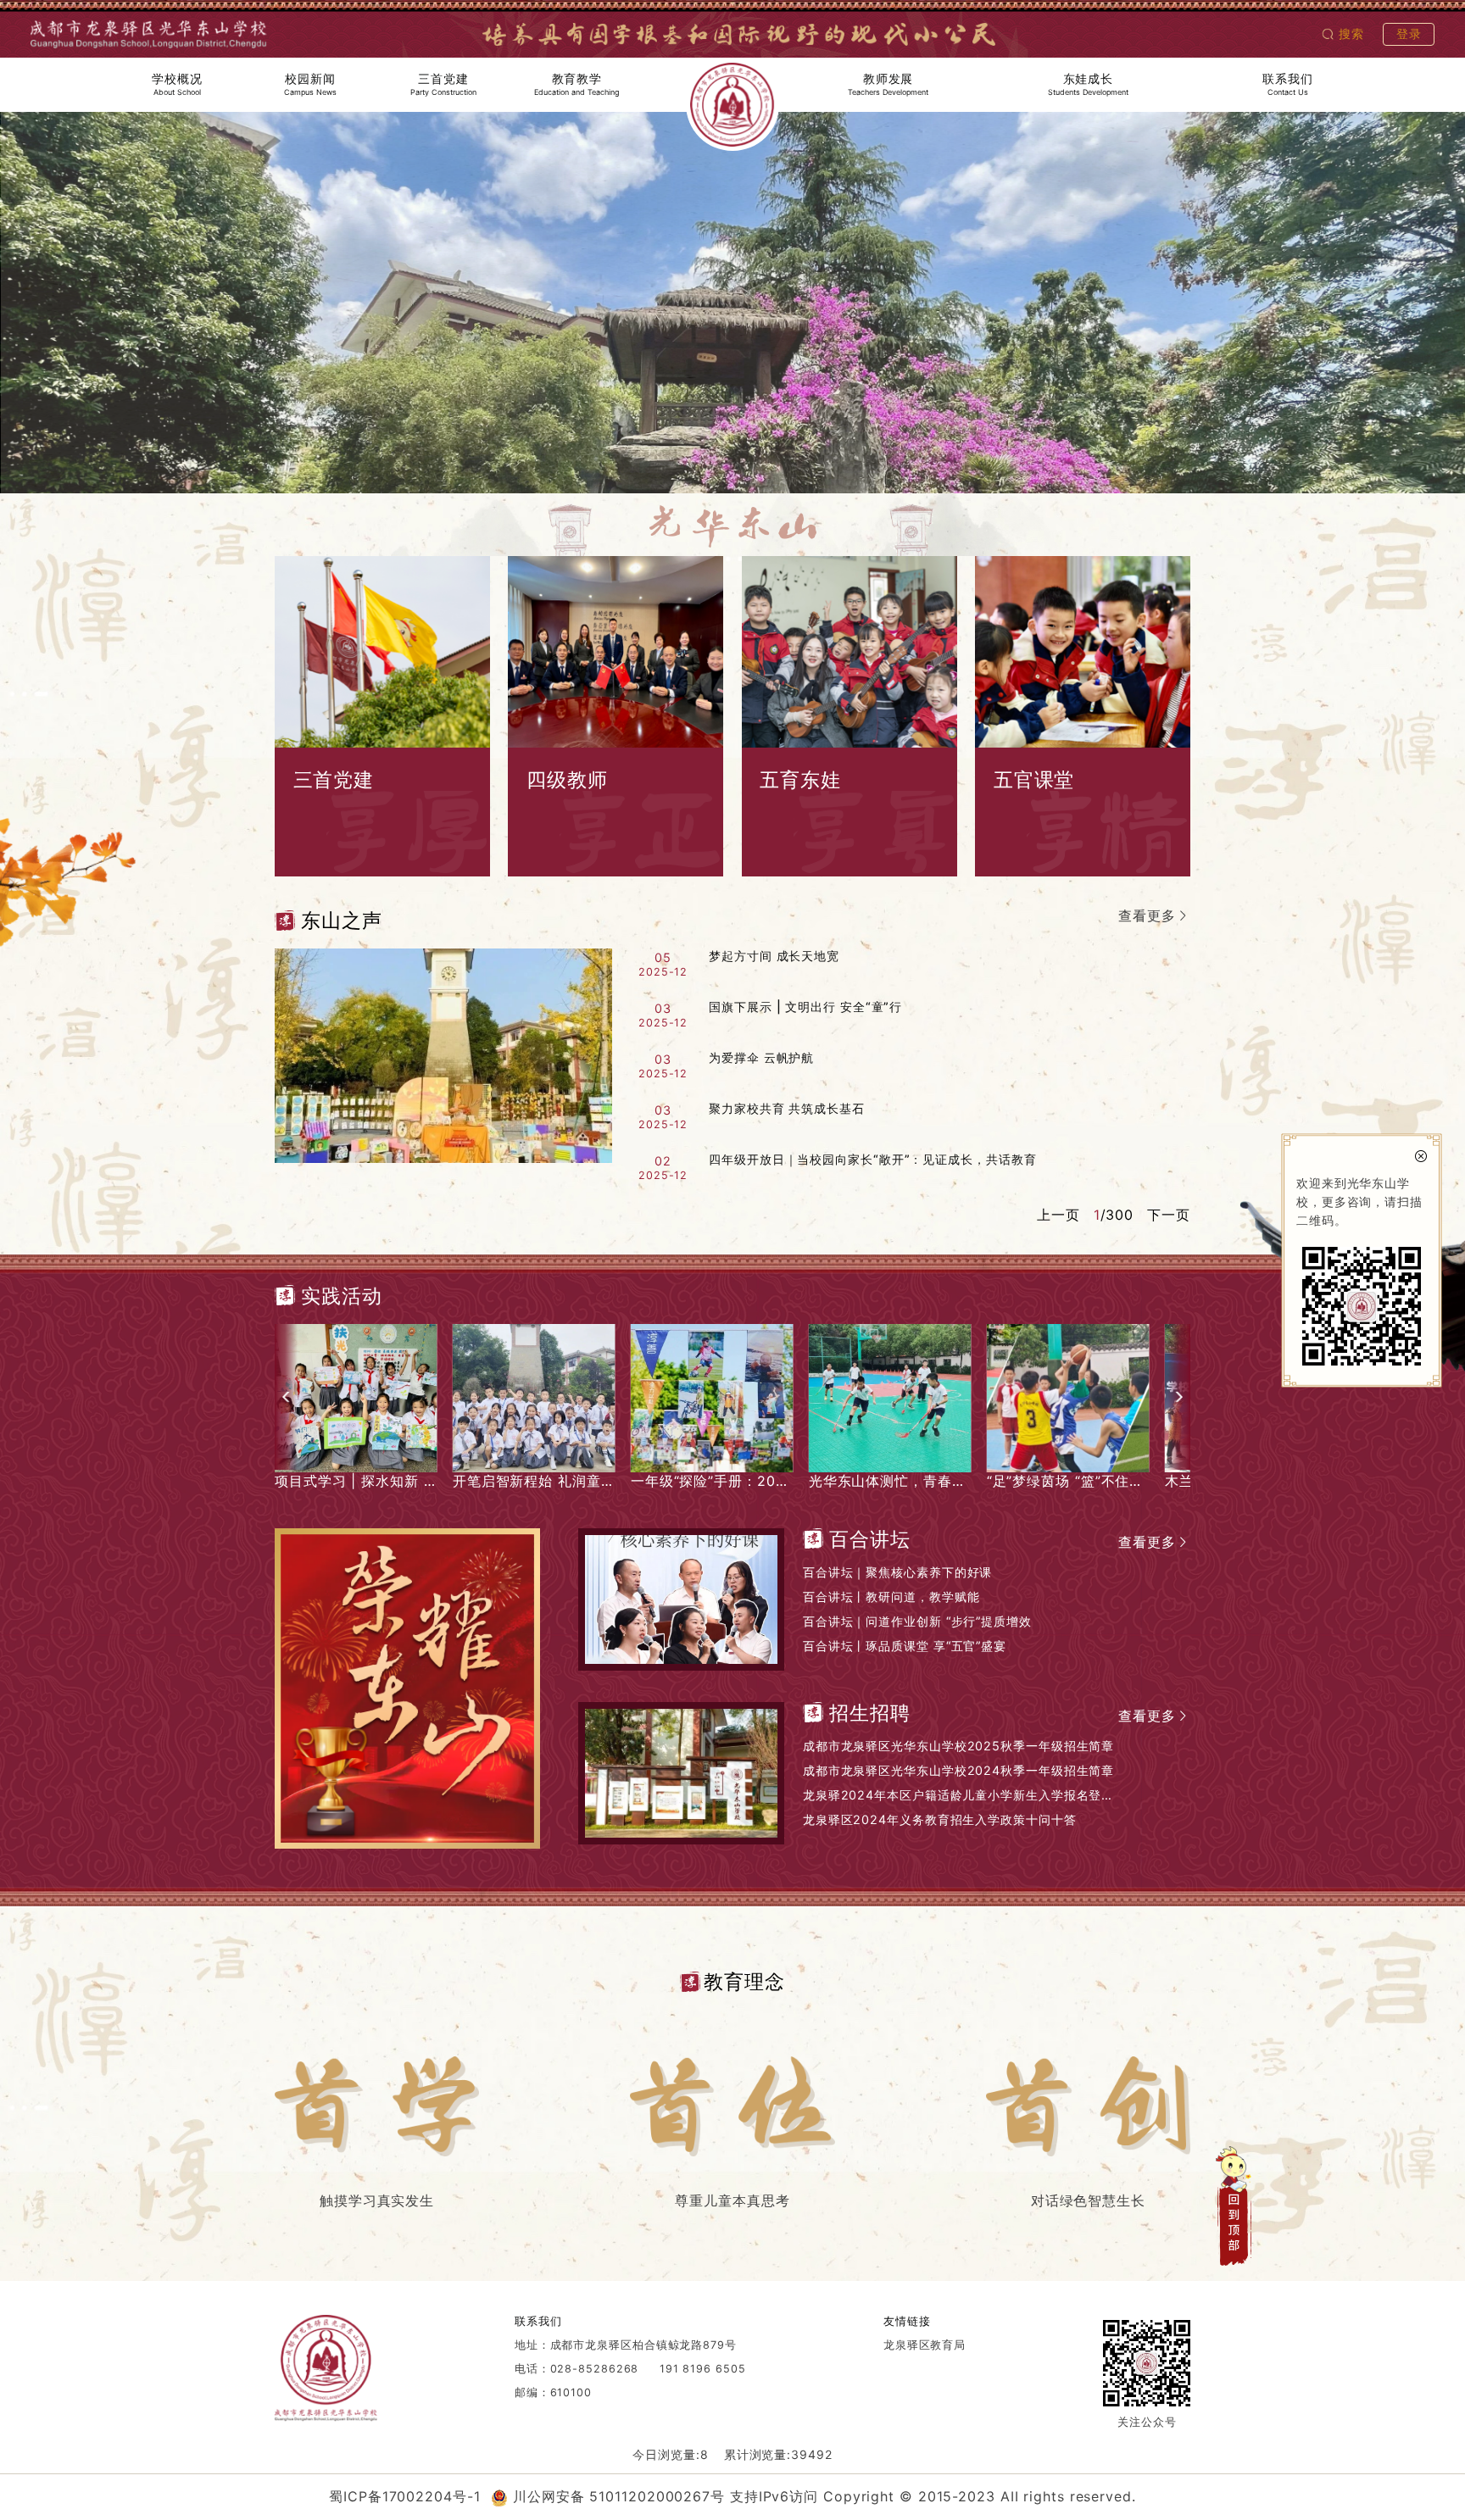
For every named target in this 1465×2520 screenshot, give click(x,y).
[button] (286, 1397)
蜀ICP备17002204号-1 (404, 2496)
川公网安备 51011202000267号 (619, 2496)
